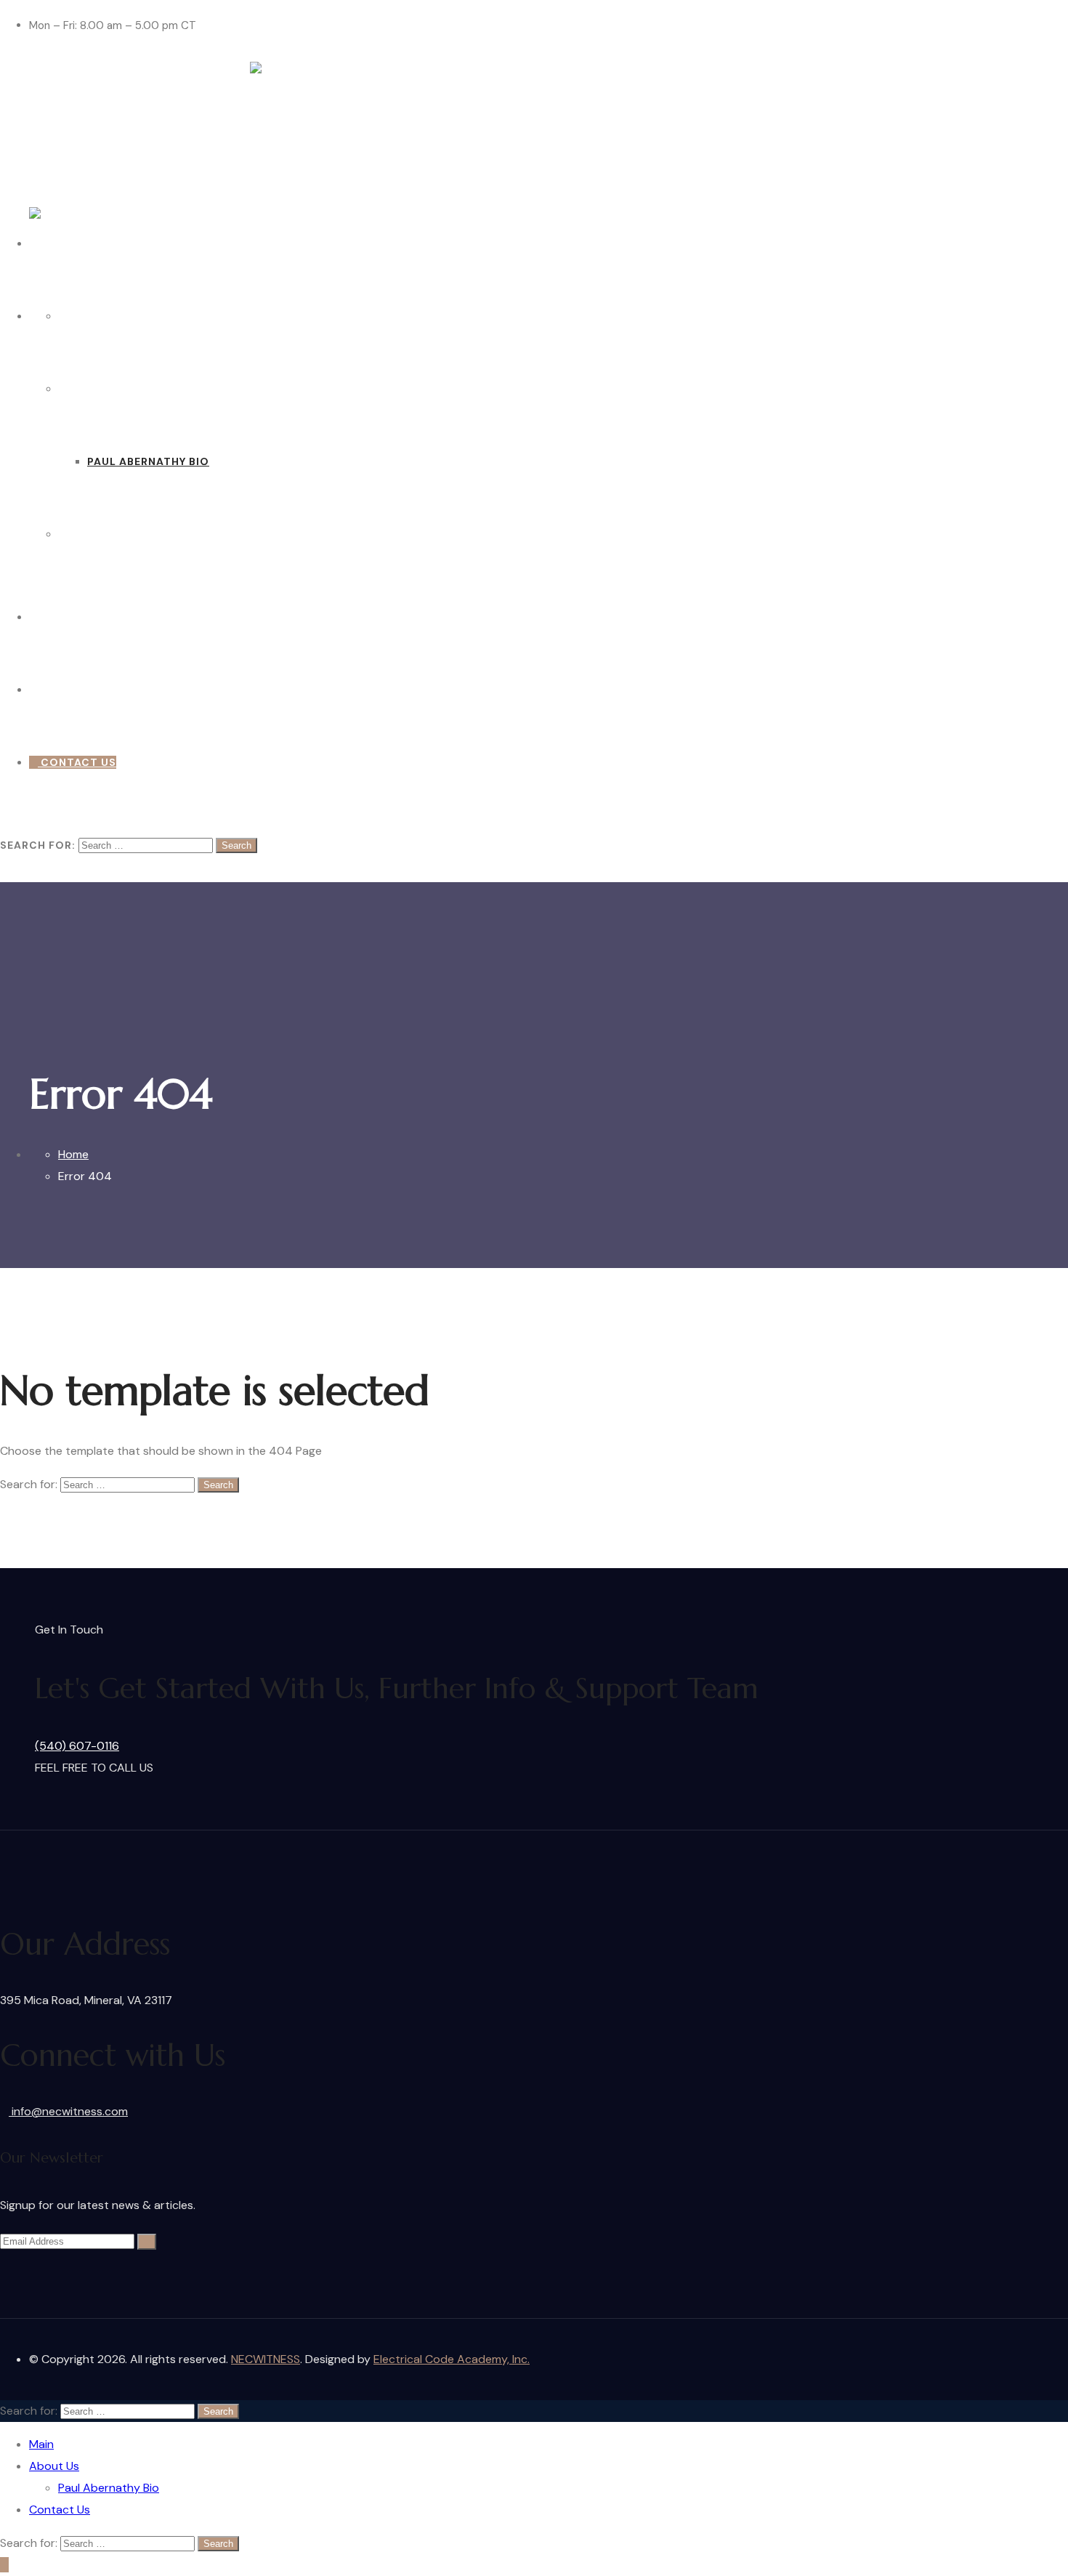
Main (73, 316)
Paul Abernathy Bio (148, 461)
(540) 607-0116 (77, 1746)
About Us (88, 389)
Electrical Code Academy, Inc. (452, 2359)
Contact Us (96, 534)
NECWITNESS (266, 2359)
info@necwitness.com (68, 2111)
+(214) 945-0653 (87, 617)
